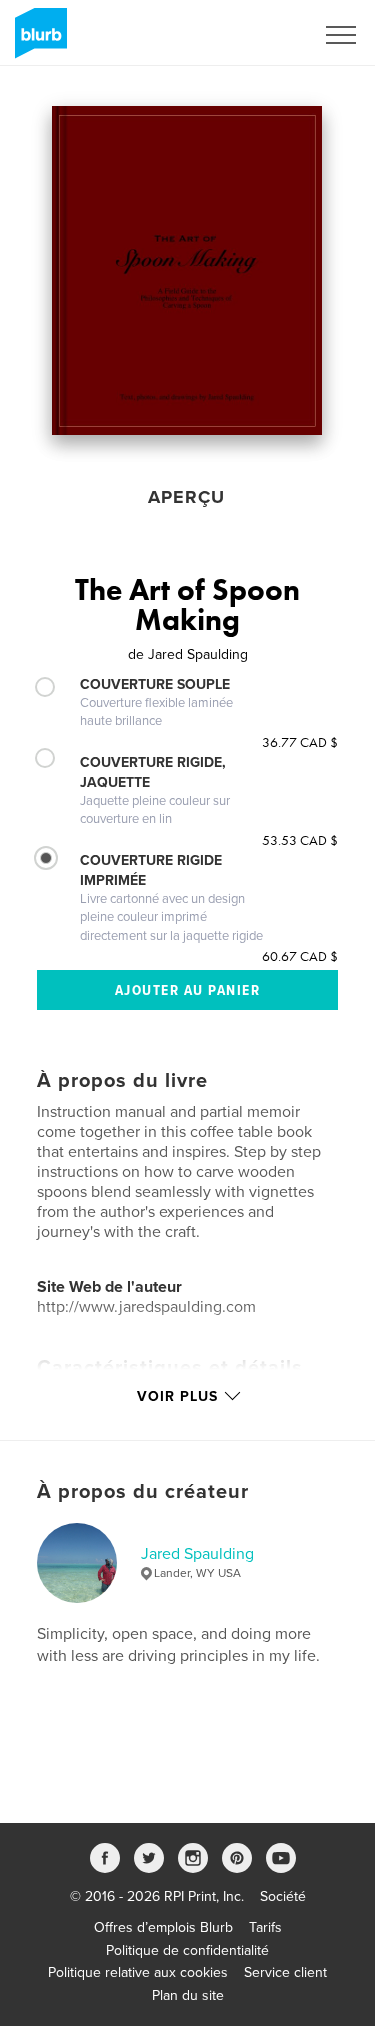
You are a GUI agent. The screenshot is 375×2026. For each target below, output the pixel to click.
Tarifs (265, 1927)
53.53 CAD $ (300, 840)
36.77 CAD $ (300, 742)
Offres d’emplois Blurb (163, 1927)
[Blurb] (37, 41)
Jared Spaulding (197, 1554)
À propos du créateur (143, 1492)
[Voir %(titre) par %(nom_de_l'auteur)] (187, 270)
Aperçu (186, 497)
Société (283, 1896)
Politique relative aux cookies (138, 1972)
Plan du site (188, 1995)
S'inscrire (259, 35)
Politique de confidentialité (187, 1950)
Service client (285, 1972)
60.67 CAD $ (300, 956)
